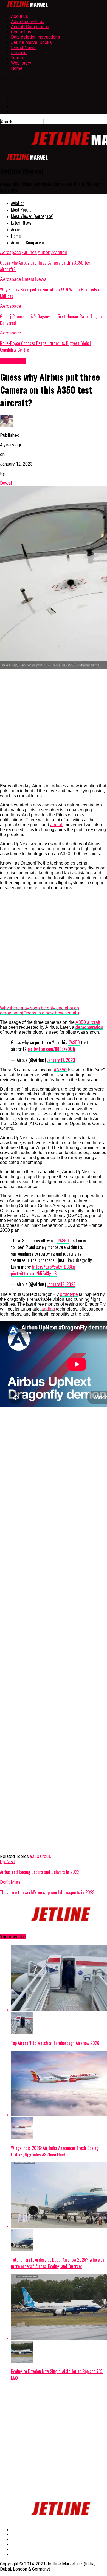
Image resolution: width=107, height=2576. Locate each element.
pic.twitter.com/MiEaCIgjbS (34, 1273)
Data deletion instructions (36, 37)
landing (48, 1309)
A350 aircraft (88, 1022)
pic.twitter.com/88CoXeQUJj (51, 1049)
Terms (17, 58)
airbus (45, 1856)
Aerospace (20, 229)
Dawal (6, 483)
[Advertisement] (54, 726)
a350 (34, 1856)
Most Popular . (23, 210)
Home (17, 68)
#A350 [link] (60, 1070)
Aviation (18, 203)
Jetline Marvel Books (31, 42)
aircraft (57, 825)
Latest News (23, 47)
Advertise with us (28, 21)
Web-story (21, 63)
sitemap (19, 53)
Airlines (29, 252)
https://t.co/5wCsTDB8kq (53, 1267)
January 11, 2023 (61, 1060)
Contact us (21, 32)
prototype (69, 1294)
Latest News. (22, 223)
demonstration (89, 1027)
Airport (44, 252)
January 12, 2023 (61, 1284)
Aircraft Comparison (30, 27)
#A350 (74, 1042)
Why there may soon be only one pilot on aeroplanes (40, 1011)
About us (19, 16)
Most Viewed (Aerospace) (32, 216)
